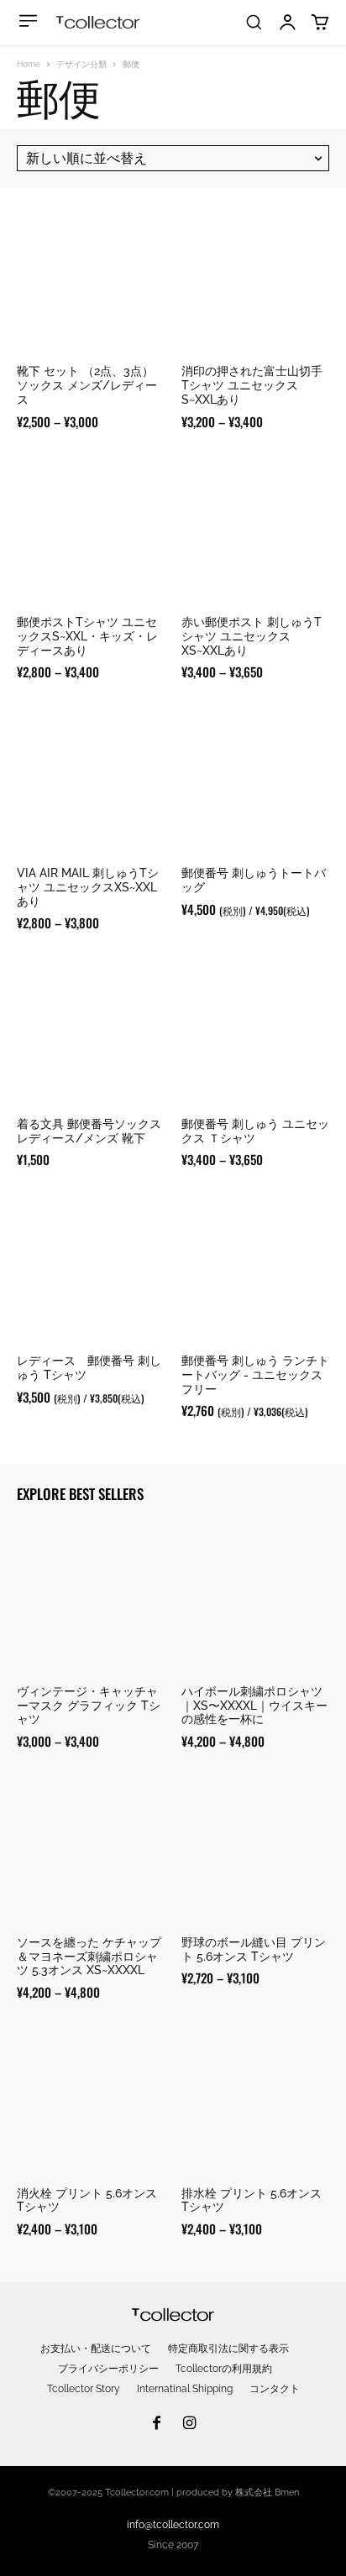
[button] (254, 22)
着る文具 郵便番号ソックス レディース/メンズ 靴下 (95, 1131)
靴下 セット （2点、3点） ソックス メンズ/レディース (87, 385)
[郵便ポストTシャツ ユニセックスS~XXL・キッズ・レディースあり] (91, 530)
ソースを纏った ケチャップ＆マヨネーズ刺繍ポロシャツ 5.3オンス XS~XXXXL (89, 1957)
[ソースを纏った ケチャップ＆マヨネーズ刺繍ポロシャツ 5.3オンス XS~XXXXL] (91, 1850)
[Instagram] (190, 2424)
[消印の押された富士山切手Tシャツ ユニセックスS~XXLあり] (255, 279)
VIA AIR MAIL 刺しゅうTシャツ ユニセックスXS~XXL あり (88, 887)
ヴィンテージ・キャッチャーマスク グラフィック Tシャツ (89, 1706)
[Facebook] (156, 2424)
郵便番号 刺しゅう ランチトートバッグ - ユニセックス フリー (255, 1375)
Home (29, 64)
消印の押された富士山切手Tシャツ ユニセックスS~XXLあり (252, 385)
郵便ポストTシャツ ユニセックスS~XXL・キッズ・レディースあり (87, 636)
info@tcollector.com (173, 2525)
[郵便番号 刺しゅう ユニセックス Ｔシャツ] (255, 1032)
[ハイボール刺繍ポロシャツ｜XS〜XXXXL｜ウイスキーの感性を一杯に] (255, 1599)
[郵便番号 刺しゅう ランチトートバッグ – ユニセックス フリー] (255, 1268)
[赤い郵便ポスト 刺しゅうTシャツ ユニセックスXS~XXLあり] (255, 530)
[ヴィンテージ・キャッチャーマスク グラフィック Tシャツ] (91, 1599)
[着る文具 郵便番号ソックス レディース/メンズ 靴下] (91, 1032)
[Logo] (98, 23)
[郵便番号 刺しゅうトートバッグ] (255, 781)
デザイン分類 (81, 64)
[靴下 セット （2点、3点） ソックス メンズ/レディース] (91, 279)
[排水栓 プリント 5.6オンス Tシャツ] (255, 2101)
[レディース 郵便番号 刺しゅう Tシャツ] (91, 1268)
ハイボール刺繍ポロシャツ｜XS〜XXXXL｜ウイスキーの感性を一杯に (254, 1706)
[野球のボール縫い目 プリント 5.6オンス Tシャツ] (255, 1850)
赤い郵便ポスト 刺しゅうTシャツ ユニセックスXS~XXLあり (252, 636)
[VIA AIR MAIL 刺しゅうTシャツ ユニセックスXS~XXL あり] (91, 781)
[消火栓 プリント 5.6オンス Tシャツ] (91, 2101)
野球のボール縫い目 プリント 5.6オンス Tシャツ (254, 1949)
